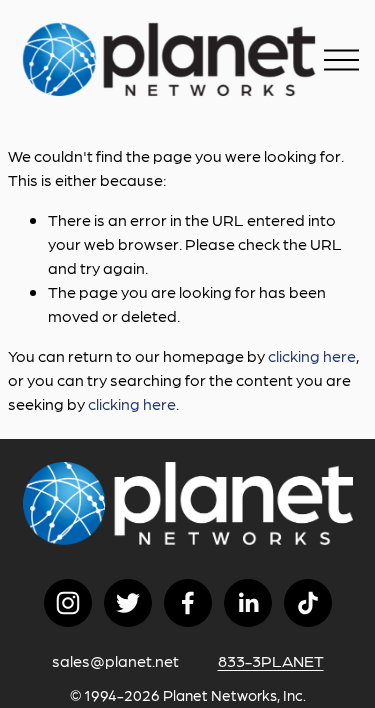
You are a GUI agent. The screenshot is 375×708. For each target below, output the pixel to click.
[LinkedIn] (248, 603)
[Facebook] (188, 603)
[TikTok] (308, 603)
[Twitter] (128, 603)
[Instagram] (68, 603)
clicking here (312, 355)
